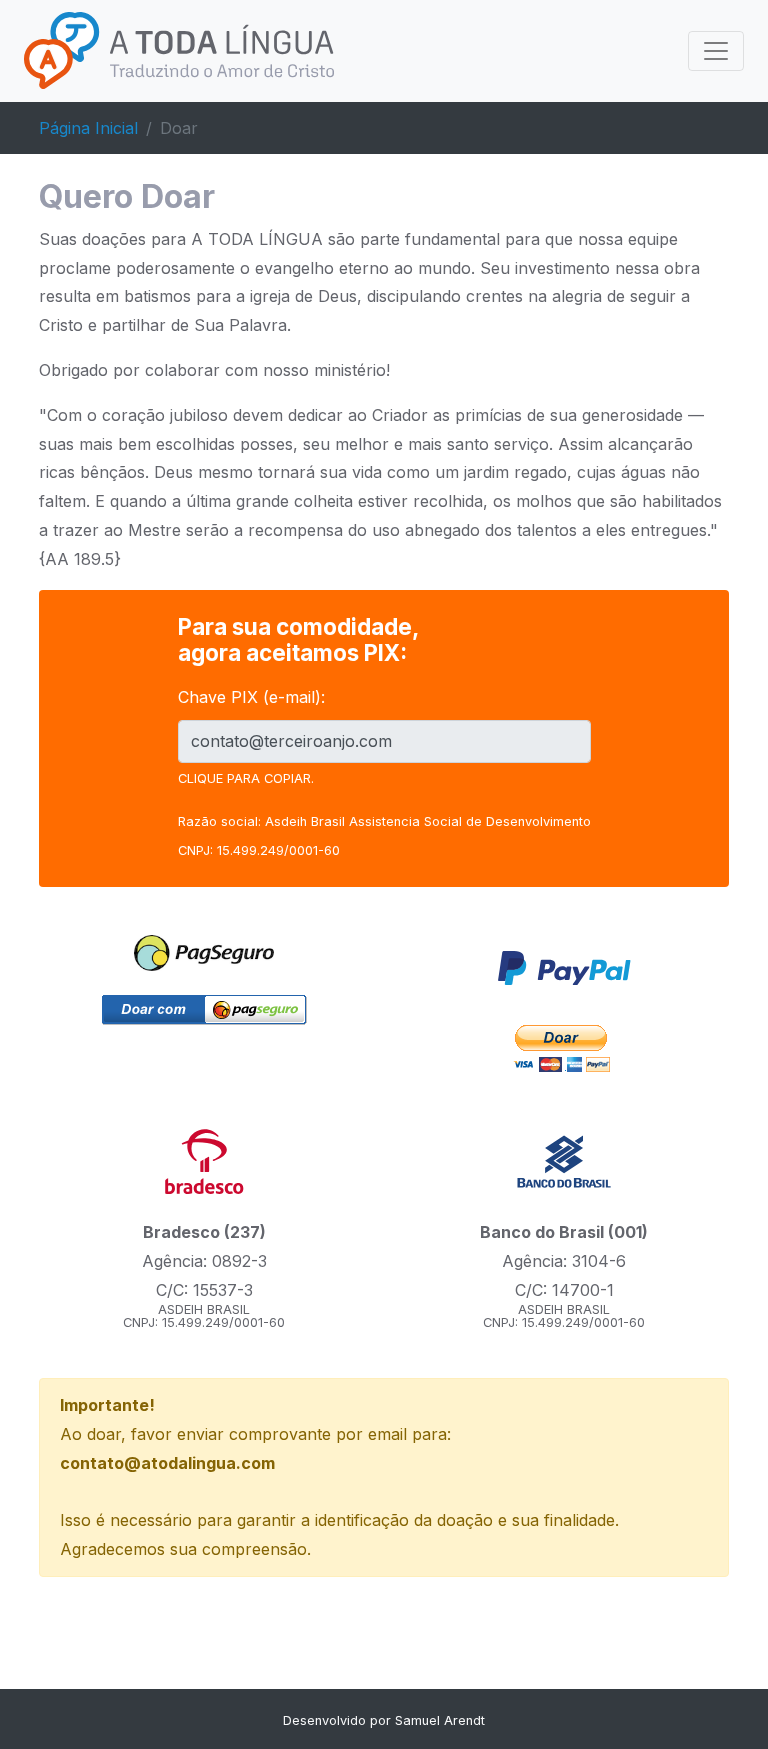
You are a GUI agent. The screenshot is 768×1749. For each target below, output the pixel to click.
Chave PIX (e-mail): (251, 697)
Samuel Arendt (440, 1720)
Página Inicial (88, 128)
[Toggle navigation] (716, 51)
